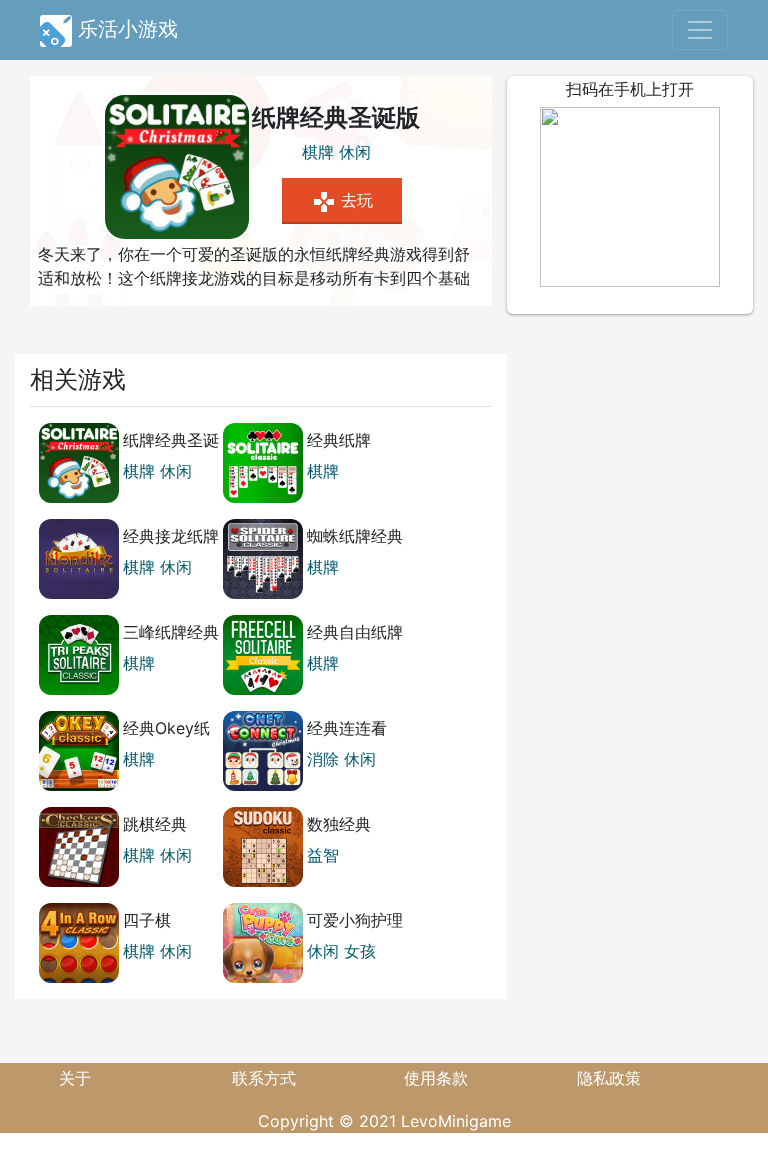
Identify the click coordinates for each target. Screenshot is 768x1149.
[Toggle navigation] (700, 30)
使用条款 (436, 1078)
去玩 (342, 202)
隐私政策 (609, 1078)
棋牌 (318, 152)
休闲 (355, 152)
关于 (75, 1078)
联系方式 (264, 1078)
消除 (323, 759)
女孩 (360, 951)
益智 (323, 855)
